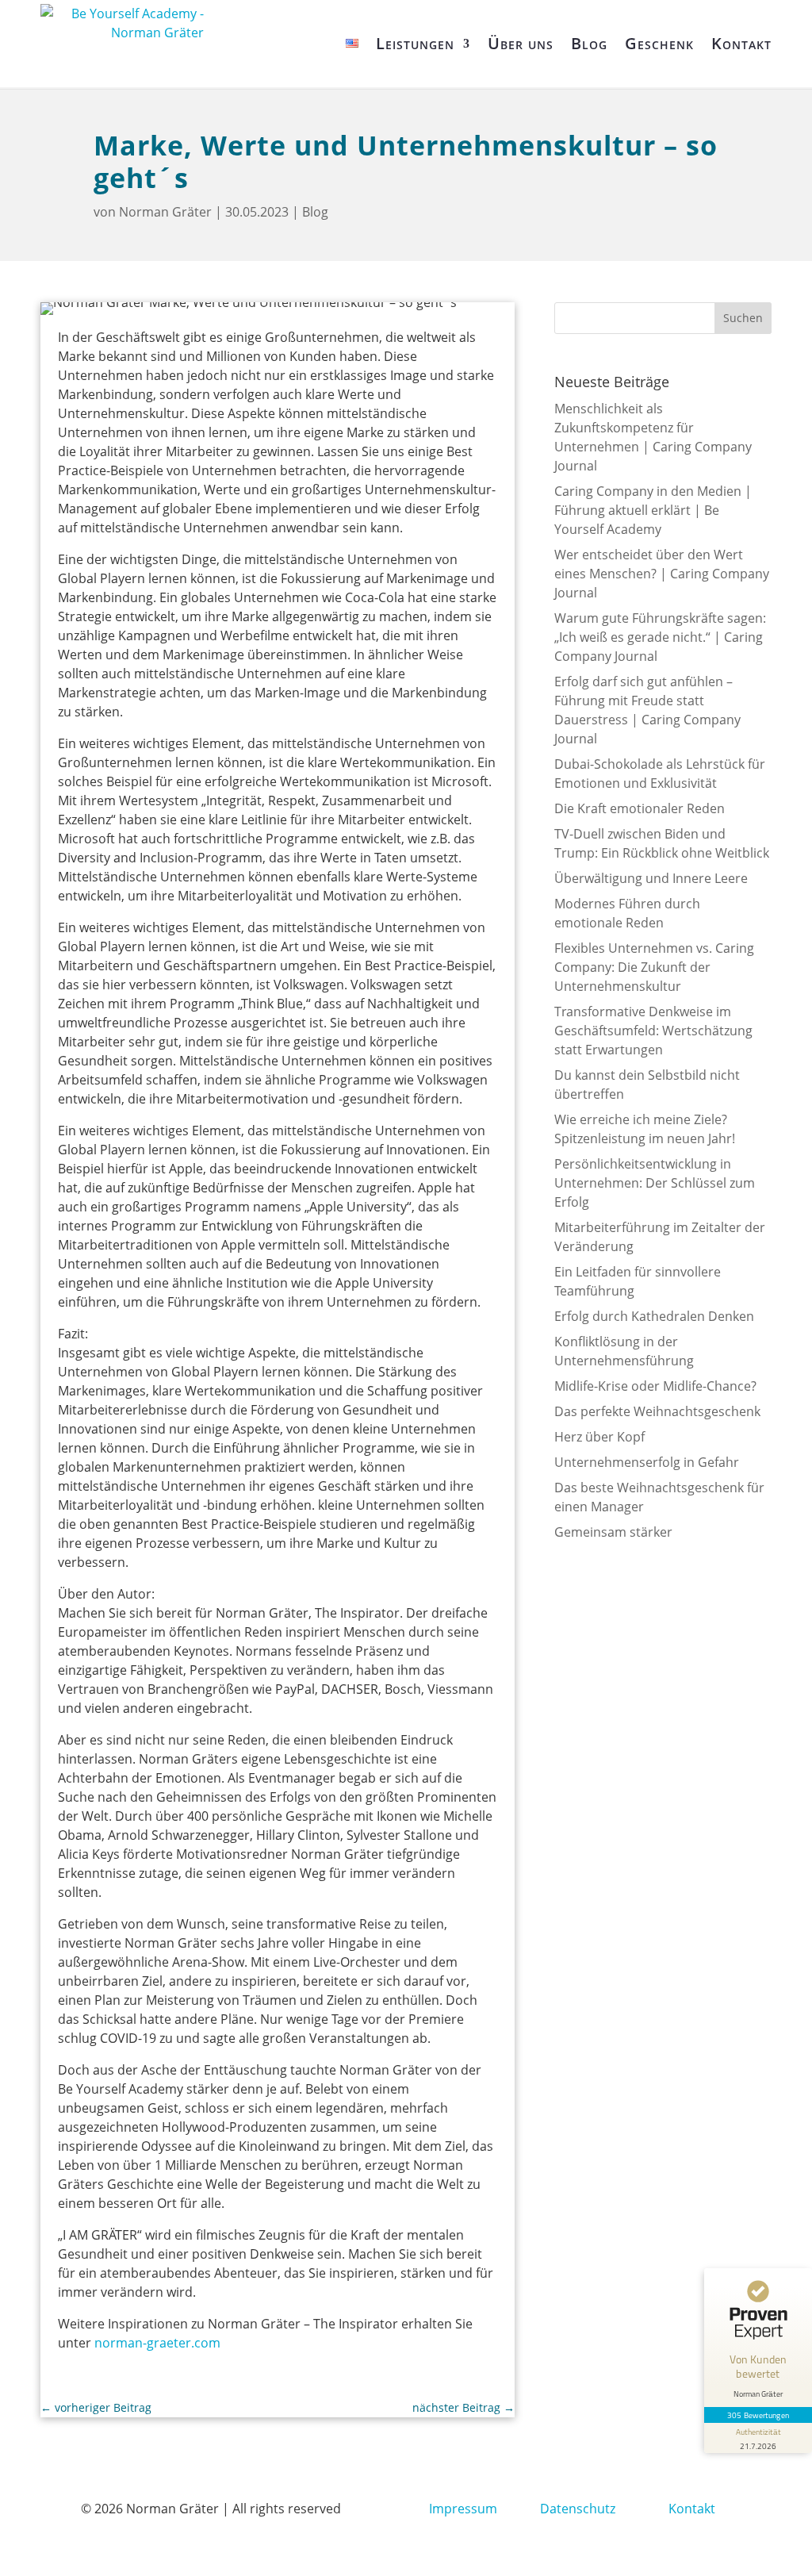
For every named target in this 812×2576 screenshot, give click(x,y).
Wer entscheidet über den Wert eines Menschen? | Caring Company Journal (662, 574)
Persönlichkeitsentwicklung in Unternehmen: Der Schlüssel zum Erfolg (655, 1183)
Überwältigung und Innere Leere (651, 878)
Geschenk (659, 43)
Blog (589, 43)
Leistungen (415, 43)
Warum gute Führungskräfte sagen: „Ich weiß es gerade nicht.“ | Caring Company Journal (660, 637)
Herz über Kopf (599, 1437)
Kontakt (741, 43)
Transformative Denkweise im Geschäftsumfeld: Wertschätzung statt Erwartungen (653, 1031)
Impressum (463, 2509)
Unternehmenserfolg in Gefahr (647, 1462)
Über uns (521, 43)
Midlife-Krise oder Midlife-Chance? (655, 1386)
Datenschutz (578, 2509)
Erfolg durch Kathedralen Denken (654, 1316)
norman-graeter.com (157, 2343)
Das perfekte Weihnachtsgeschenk (657, 1411)
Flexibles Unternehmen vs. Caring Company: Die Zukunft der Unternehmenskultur (654, 967)
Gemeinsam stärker (613, 1532)
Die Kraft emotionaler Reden (640, 808)
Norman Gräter (165, 212)
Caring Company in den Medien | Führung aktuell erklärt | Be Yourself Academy (653, 510)
